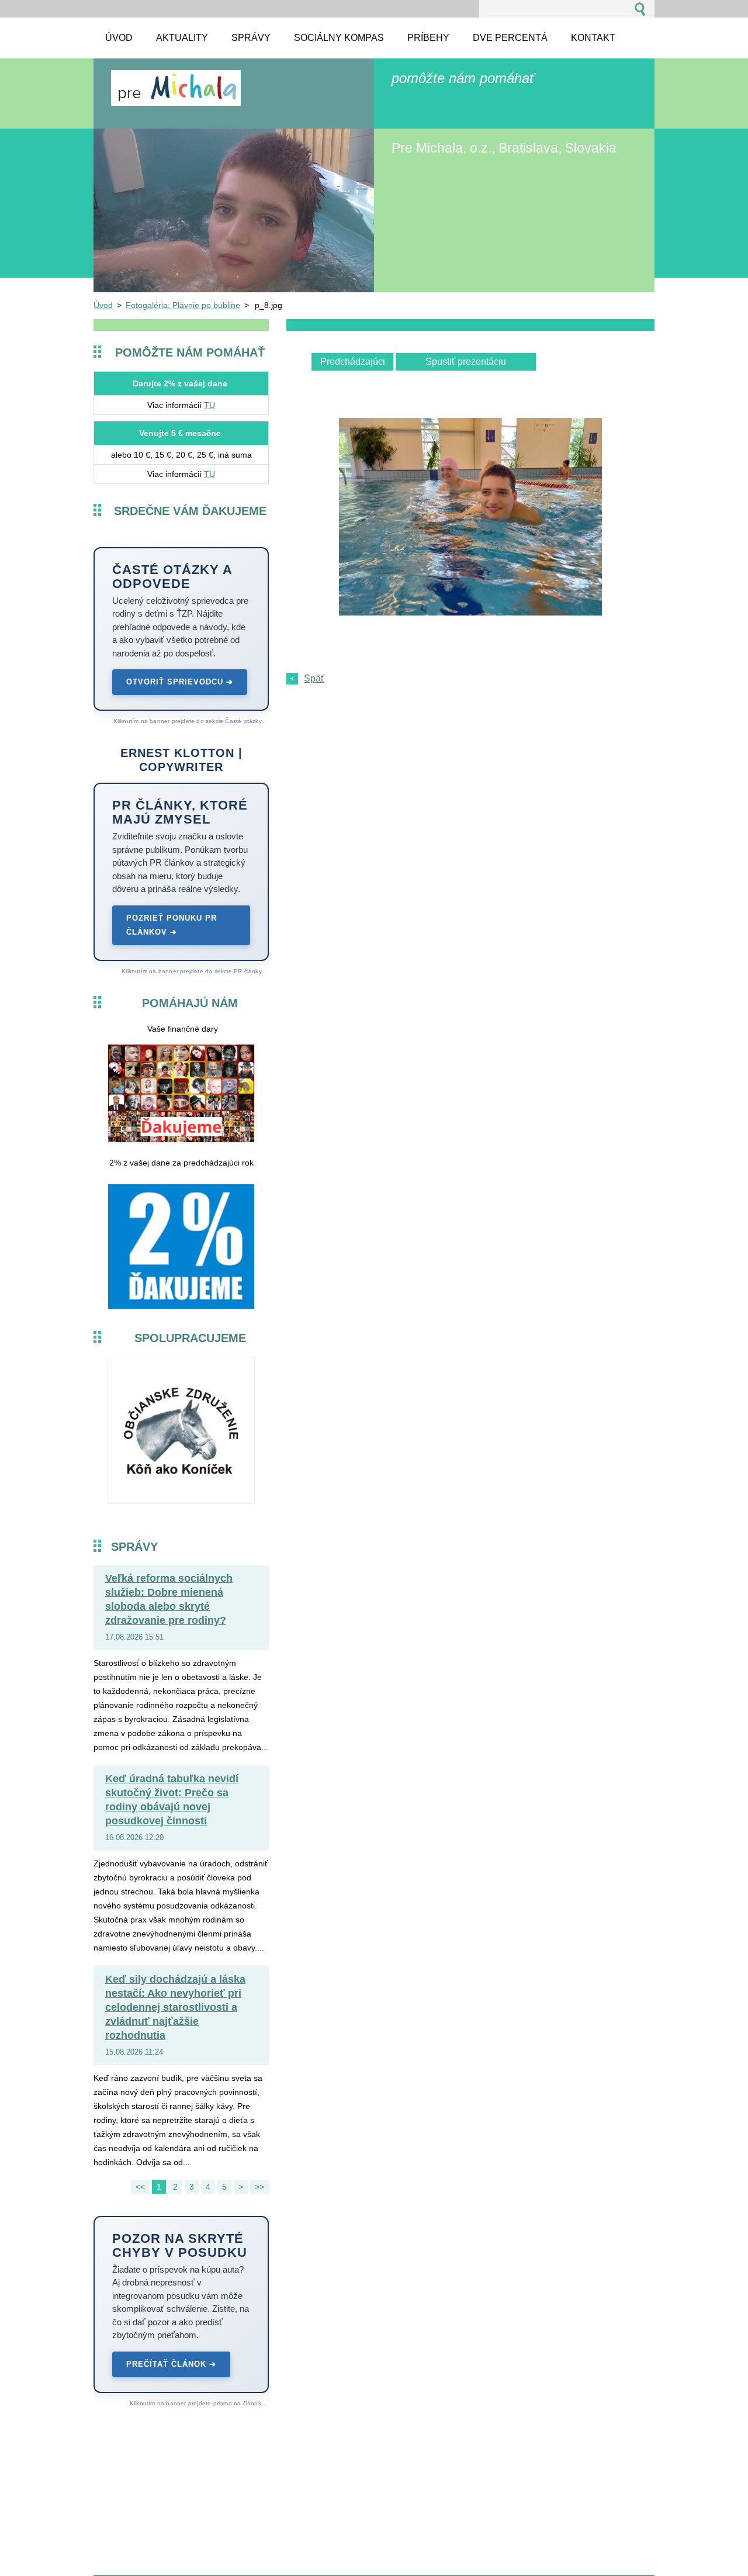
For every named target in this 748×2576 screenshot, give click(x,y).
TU (209, 405)
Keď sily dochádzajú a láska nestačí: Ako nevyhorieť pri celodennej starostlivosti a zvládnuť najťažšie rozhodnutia (175, 2007)
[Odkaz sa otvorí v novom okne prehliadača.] (470, 612)
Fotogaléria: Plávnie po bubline (183, 305)
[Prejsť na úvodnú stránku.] (176, 100)
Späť (314, 678)
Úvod (103, 305)
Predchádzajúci (353, 362)
